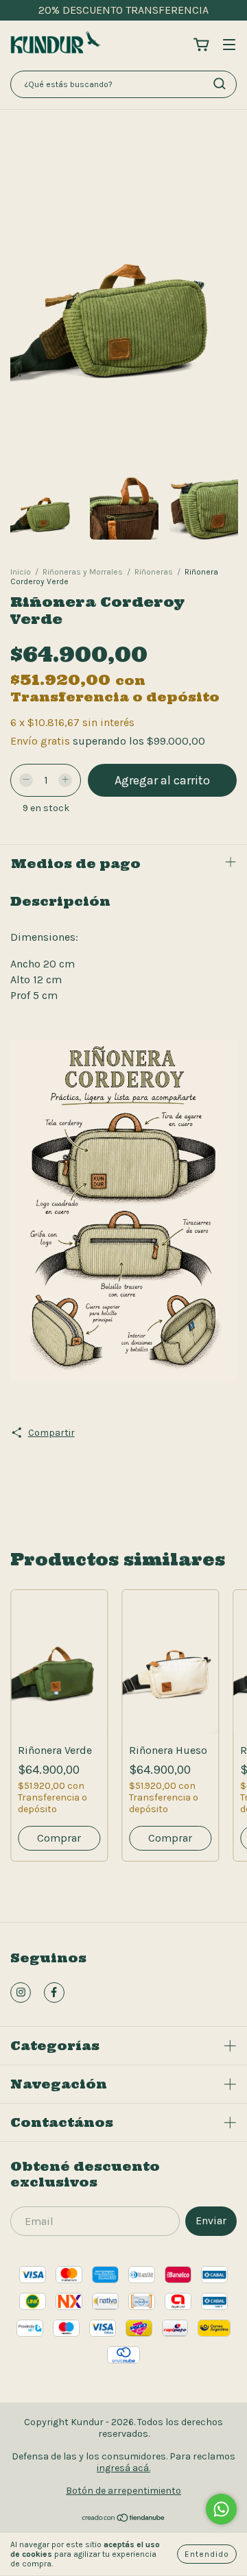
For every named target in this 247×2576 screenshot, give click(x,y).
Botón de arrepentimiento (123, 2491)
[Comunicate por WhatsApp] (221, 2509)
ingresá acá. (123, 2468)
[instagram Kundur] (21, 1993)
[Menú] (229, 45)
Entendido (207, 2554)
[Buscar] (220, 84)
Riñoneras (154, 572)
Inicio (21, 572)
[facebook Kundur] (54, 1993)
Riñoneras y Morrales (83, 572)
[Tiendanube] (124, 2519)
